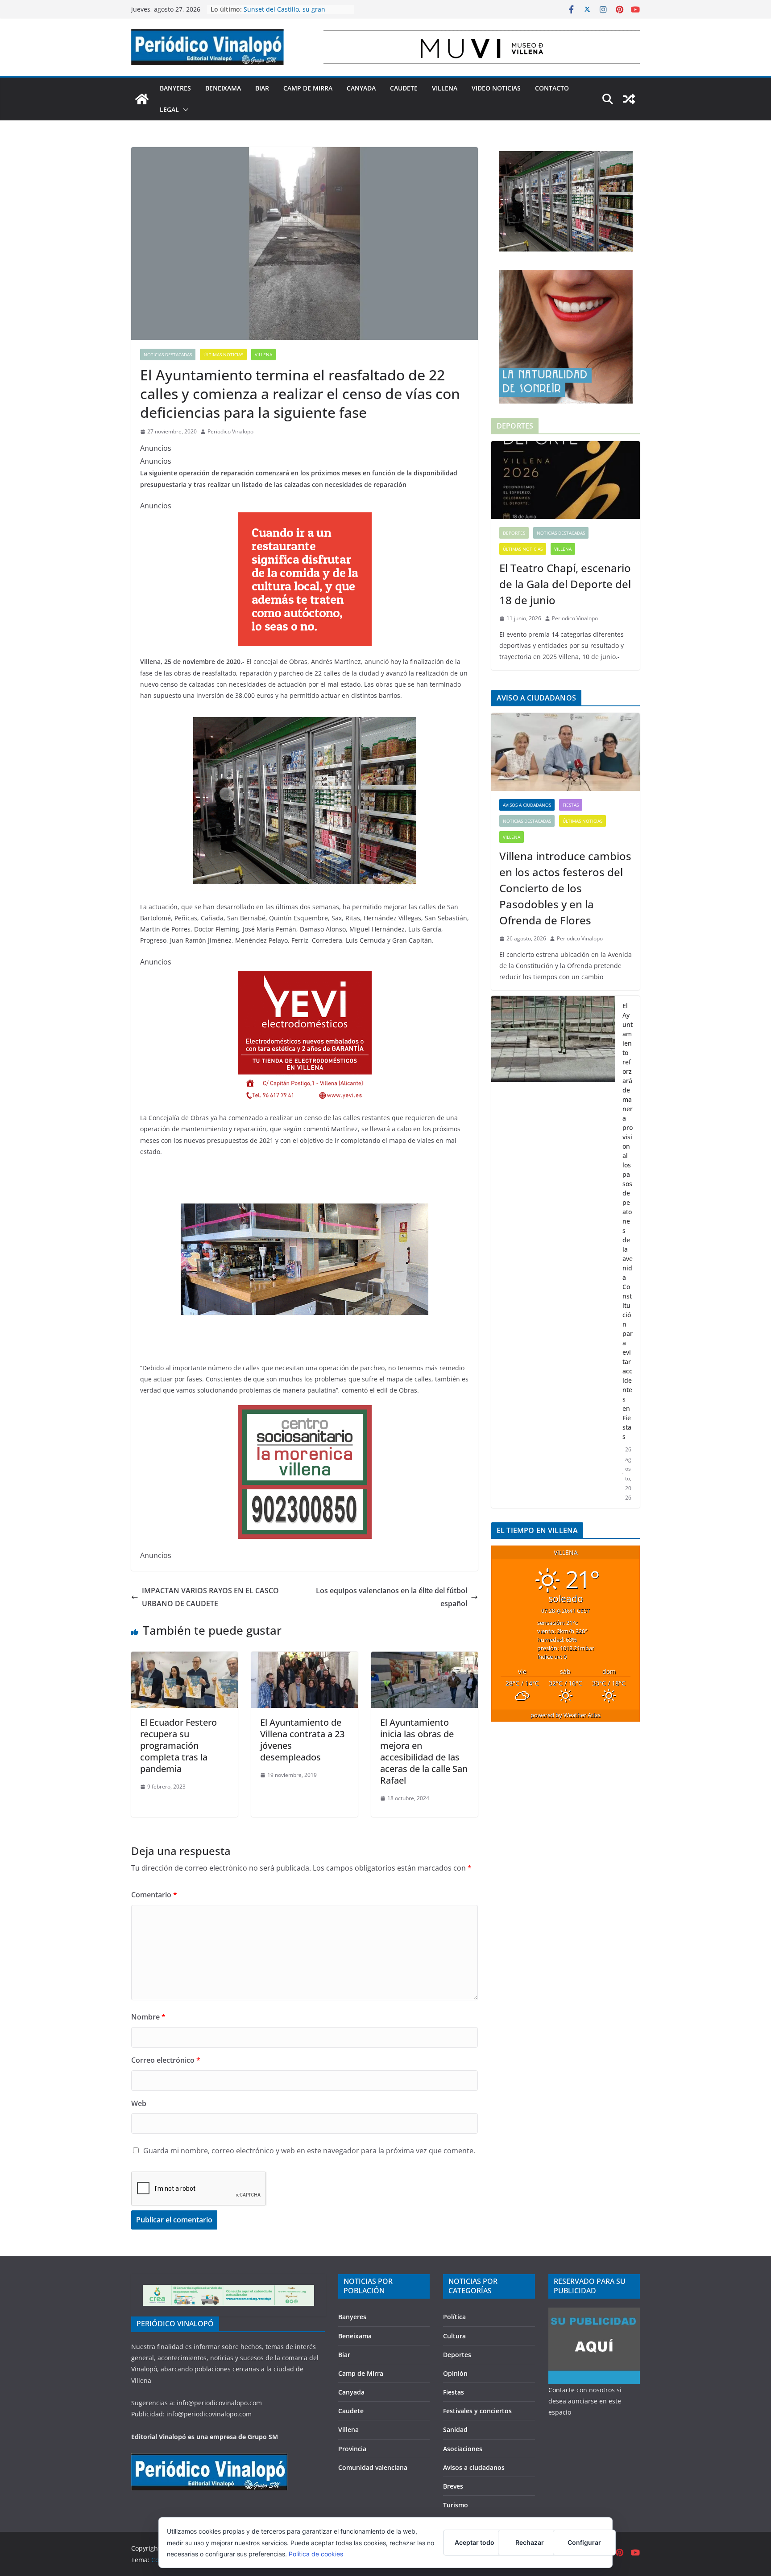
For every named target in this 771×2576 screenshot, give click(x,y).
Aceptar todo (475, 2542)
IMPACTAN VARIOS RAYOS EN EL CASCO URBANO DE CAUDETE (210, 1597)
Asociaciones (463, 2449)
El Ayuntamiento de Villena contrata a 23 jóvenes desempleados (302, 1740)
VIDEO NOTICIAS (496, 88)
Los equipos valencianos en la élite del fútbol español (392, 1597)
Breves (453, 2486)
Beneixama (223, 88)
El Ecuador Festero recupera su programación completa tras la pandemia (178, 1745)
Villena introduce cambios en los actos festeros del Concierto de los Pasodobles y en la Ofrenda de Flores (565, 888)
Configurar (584, 2542)
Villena (445, 88)
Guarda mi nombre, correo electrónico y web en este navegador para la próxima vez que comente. (309, 2151)
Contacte (562, 2390)
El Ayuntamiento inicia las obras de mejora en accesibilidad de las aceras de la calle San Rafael (424, 1751)
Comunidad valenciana (373, 2467)
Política (454, 2317)
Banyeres (175, 88)
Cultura (454, 2336)
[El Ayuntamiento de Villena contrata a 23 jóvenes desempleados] (305, 1658)
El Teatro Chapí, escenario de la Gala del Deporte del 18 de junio (565, 584)
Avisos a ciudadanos (527, 805)
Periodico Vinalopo (230, 431)
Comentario (154, 1895)
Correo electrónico (166, 2060)
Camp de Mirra (308, 88)
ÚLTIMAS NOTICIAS (223, 354)
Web (139, 2103)
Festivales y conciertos (477, 2411)
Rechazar (530, 2542)
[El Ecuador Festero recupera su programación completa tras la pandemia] (184, 1658)
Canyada (361, 88)
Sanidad (455, 2430)
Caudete (404, 88)
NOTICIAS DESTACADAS (168, 354)
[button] (184, 110)
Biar (262, 88)
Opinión (455, 2373)
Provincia (352, 2449)
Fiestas (571, 805)
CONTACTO (552, 88)
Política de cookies (316, 2554)
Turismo (456, 2505)
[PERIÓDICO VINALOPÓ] (209, 2459)
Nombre (148, 2017)
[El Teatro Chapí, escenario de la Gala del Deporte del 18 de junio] (566, 480)
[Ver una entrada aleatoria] (629, 99)
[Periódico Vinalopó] (142, 99)
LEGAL (169, 109)
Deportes (514, 533)
